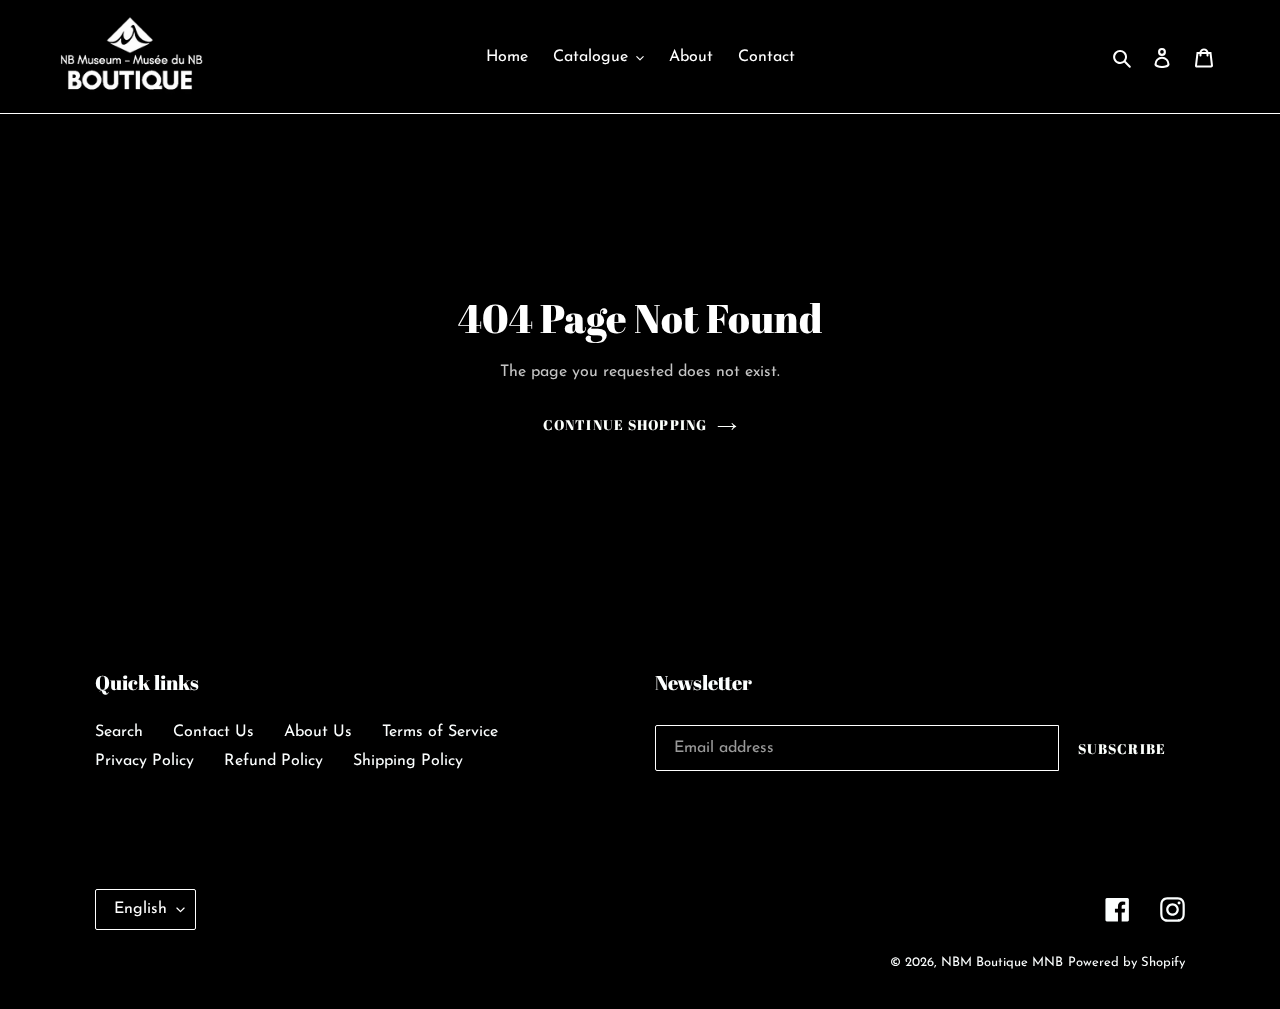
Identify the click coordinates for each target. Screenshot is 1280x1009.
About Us (318, 732)
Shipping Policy (408, 761)
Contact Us (213, 732)
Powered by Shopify (1126, 962)
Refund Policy (273, 761)
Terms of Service (440, 732)
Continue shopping (625, 424)
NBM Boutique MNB (1002, 962)
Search (119, 732)
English (140, 909)
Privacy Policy (144, 761)
